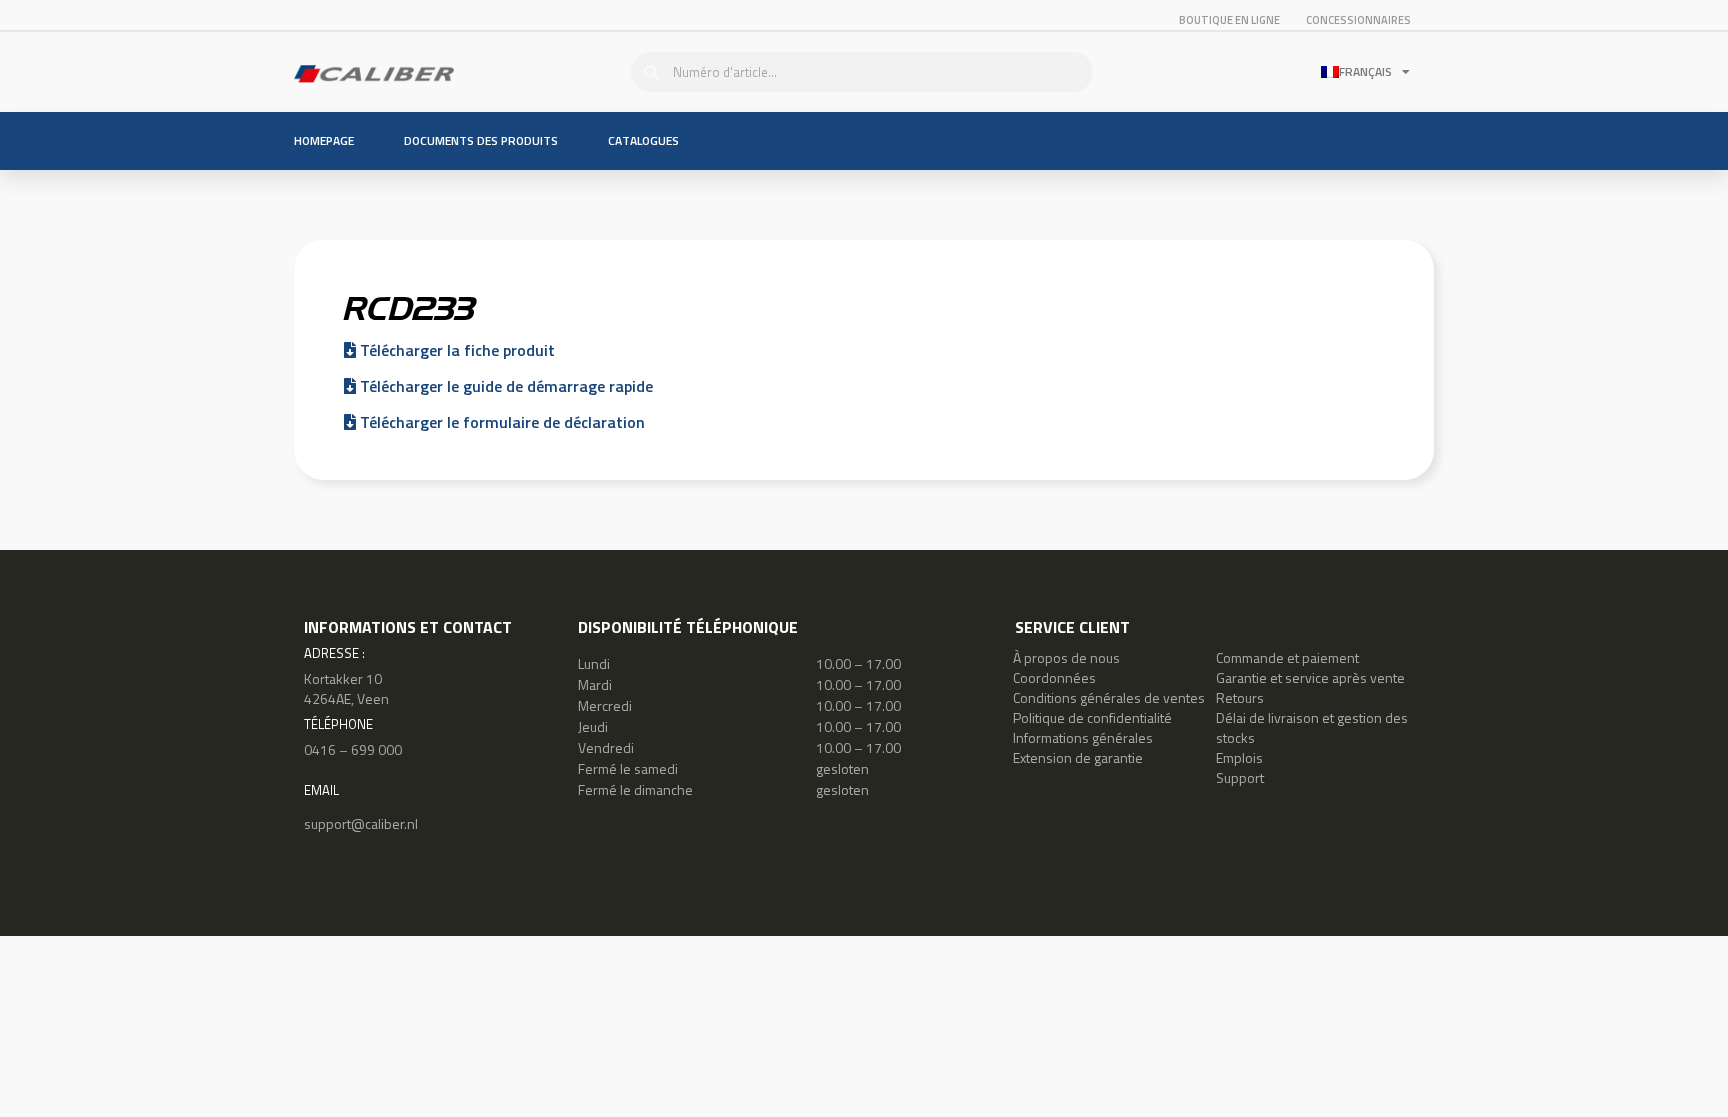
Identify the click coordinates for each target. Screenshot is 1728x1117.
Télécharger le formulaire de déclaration (500, 422)
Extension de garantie (1078, 757)
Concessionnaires (1358, 20)
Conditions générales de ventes (1109, 697)
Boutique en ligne (1229, 20)
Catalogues (643, 140)
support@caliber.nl (361, 823)
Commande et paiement (1287, 657)
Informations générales (1083, 737)
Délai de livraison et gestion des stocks (1312, 727)
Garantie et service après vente (1310, 677)
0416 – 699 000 (353, 749)
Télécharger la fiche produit (455, 350)
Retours (1240, 697)
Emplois (1239, 757)
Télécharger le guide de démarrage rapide (504, 386)
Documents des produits (481, 140)
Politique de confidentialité (1092, 717)
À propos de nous (1066, 657)
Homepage (324, 140)
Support (1240, 777)
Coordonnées (1054, 677)
